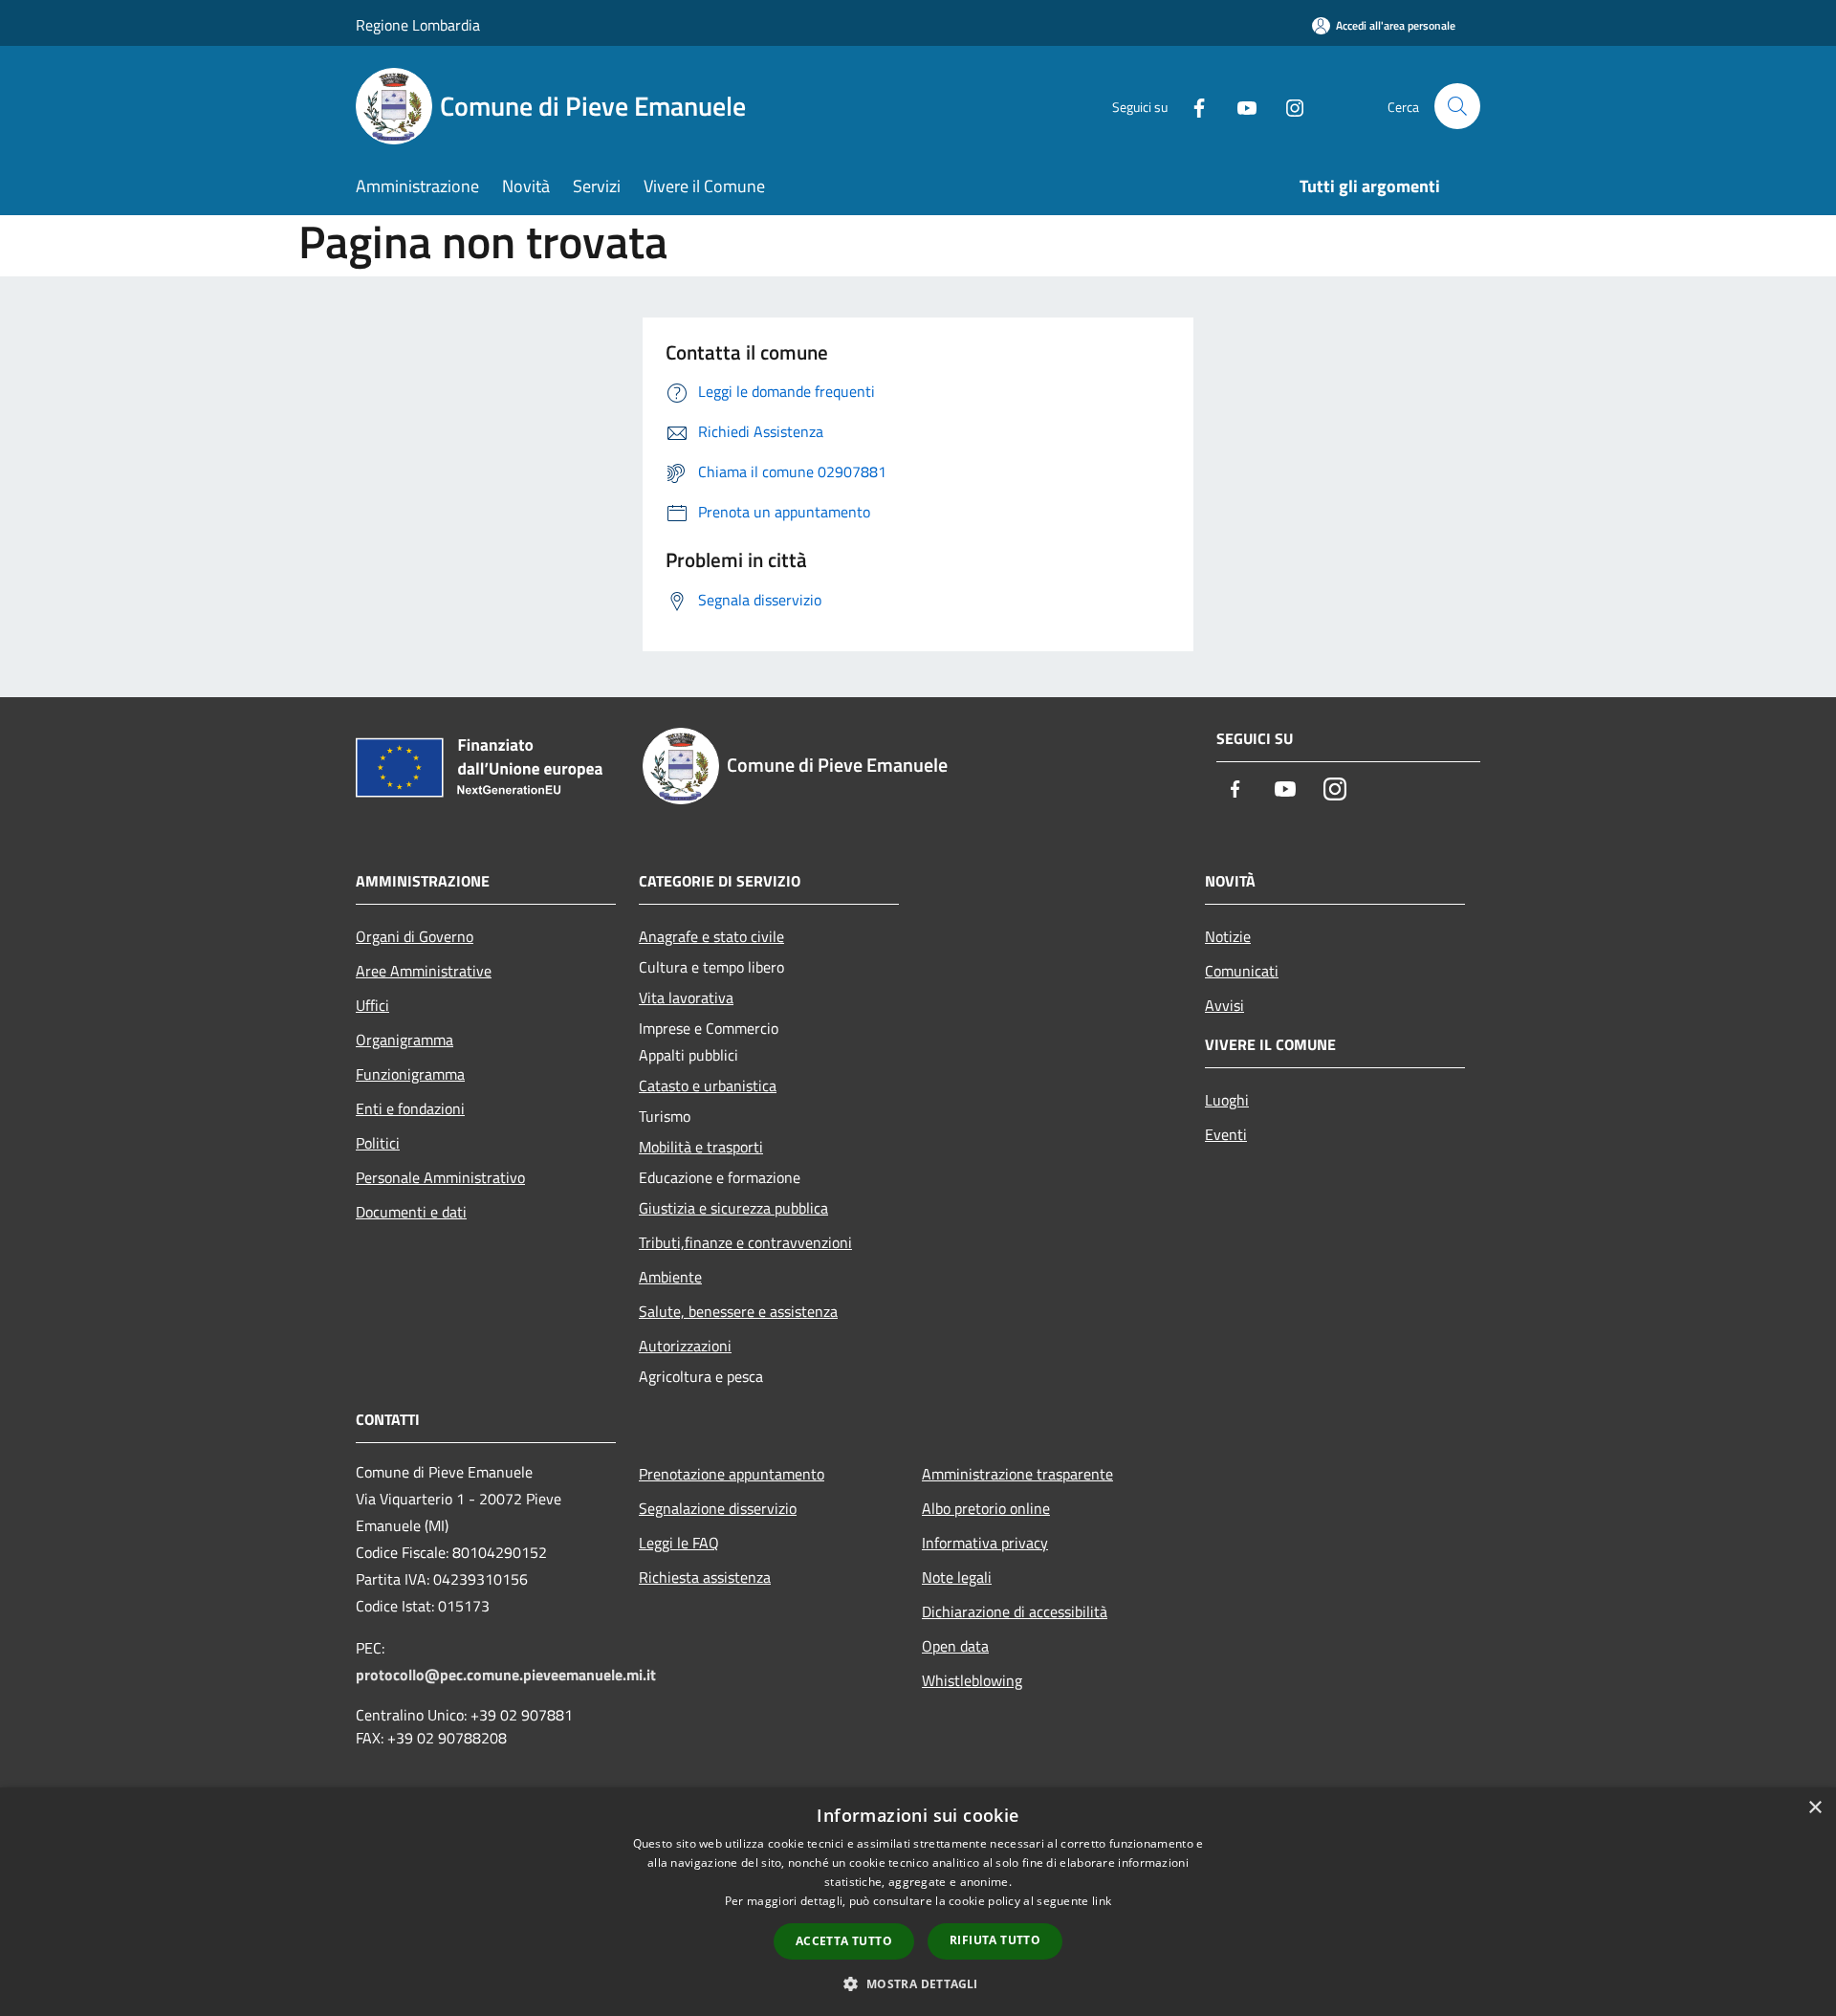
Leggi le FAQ (679, 1543)
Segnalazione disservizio (718, 1508)
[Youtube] (1239, 106)
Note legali (957, 1577)
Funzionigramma (410, 1074)
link (1102, 1901)
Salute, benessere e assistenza (738, 1311)
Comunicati (1242, 971)
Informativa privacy (985, 1543)
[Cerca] (1457, 106)
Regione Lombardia (418, 25)
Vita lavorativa (686, 997)
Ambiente (670, 1277)
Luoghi (1227, 1100)
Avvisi (1224, 1005)
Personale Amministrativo (440, 1177)
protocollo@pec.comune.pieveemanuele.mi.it (506, 1675)
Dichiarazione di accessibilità (1015, 1611)
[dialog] (918, 1902)
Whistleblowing (972, 1680)
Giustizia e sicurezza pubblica (733, 1208)
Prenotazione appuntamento (732, 1474)
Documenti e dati (411, 1212)
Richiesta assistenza (705, 1577)
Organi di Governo (415, 936)
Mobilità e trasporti (701, 1147)
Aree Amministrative (424, 971)
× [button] (1814, 1808)
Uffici (372, 1005)
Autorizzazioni (685, 1346)
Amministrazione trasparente (1017, 1474)
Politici (378, 1143)
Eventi (1226, 1134)
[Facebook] (1191, 106)
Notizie (1228, 936)
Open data (955, 1646)
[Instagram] (1287, 106)
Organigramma (404, 1040)
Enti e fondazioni (410, 1108)
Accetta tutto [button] (844, 1941)
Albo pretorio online (986, 1508)
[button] (918, 1983)
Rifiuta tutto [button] (995, 1940)
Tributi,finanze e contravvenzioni (745, 1242)
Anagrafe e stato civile (711, 936)
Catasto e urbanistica (708, 1085)
